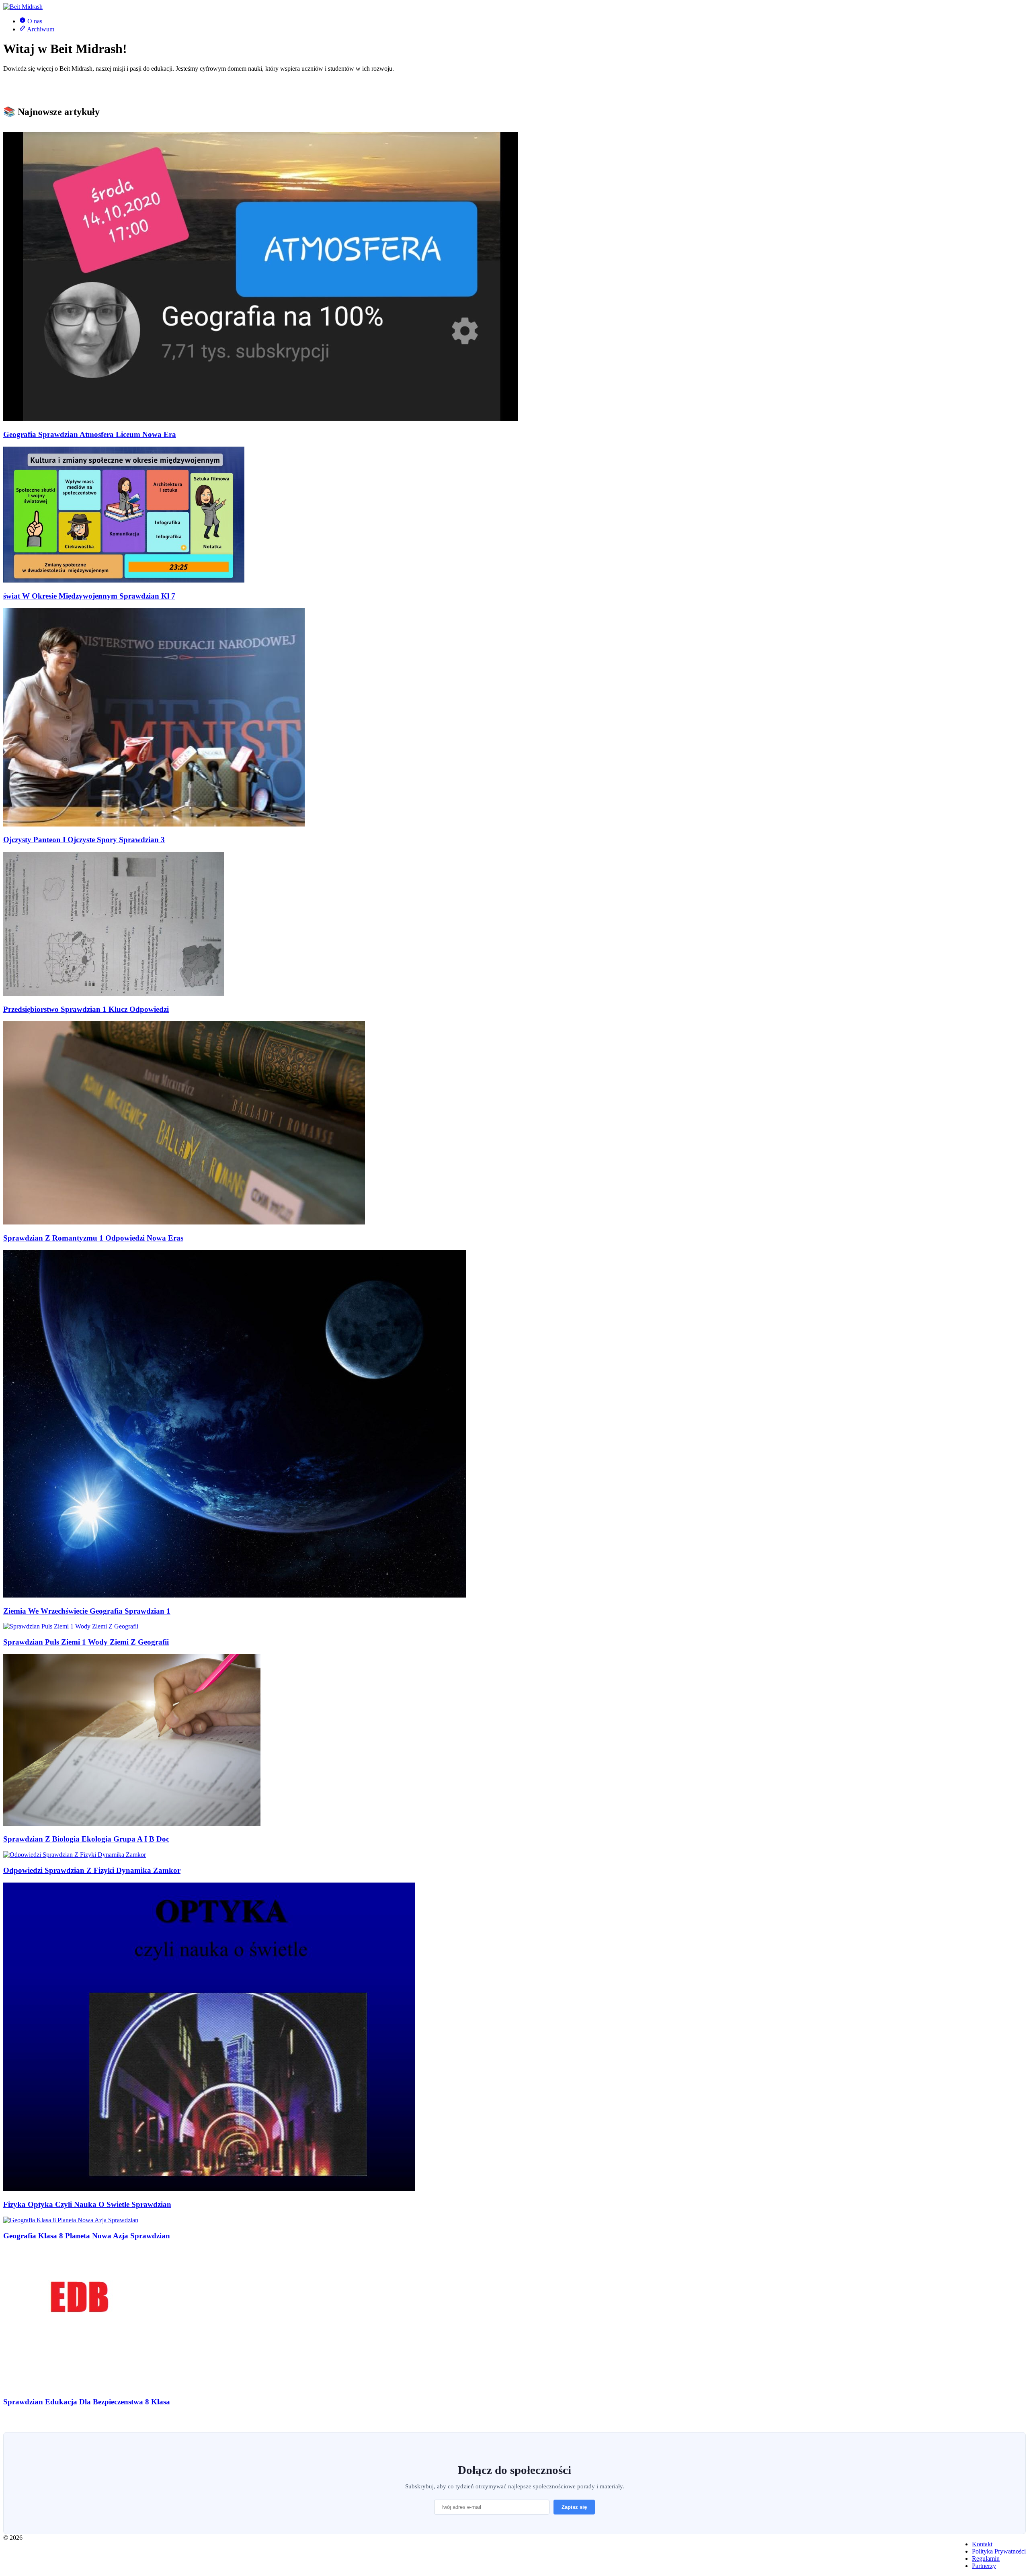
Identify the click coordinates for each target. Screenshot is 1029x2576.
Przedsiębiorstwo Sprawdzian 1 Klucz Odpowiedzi (86, 1009)
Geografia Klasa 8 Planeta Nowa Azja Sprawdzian (87, 2236)
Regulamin (986, 2559)
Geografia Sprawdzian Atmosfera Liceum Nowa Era (90, 434)
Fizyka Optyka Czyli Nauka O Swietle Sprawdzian (87, 2204)
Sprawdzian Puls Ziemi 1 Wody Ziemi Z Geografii (86, 1642)
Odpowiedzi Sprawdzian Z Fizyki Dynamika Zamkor (92, 1870)
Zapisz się (574, 2507)
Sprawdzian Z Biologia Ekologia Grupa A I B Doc (86, 1839)
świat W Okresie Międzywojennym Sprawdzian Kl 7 (89, 596)
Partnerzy (984, 2566)
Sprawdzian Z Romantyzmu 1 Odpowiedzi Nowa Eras (93, 1238)
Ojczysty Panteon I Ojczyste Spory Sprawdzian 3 (84, 840)
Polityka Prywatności (999, 2551)
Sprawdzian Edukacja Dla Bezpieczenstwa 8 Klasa (87, 2402)
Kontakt (982, 2544)
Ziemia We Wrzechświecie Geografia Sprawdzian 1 (87, 1611)
